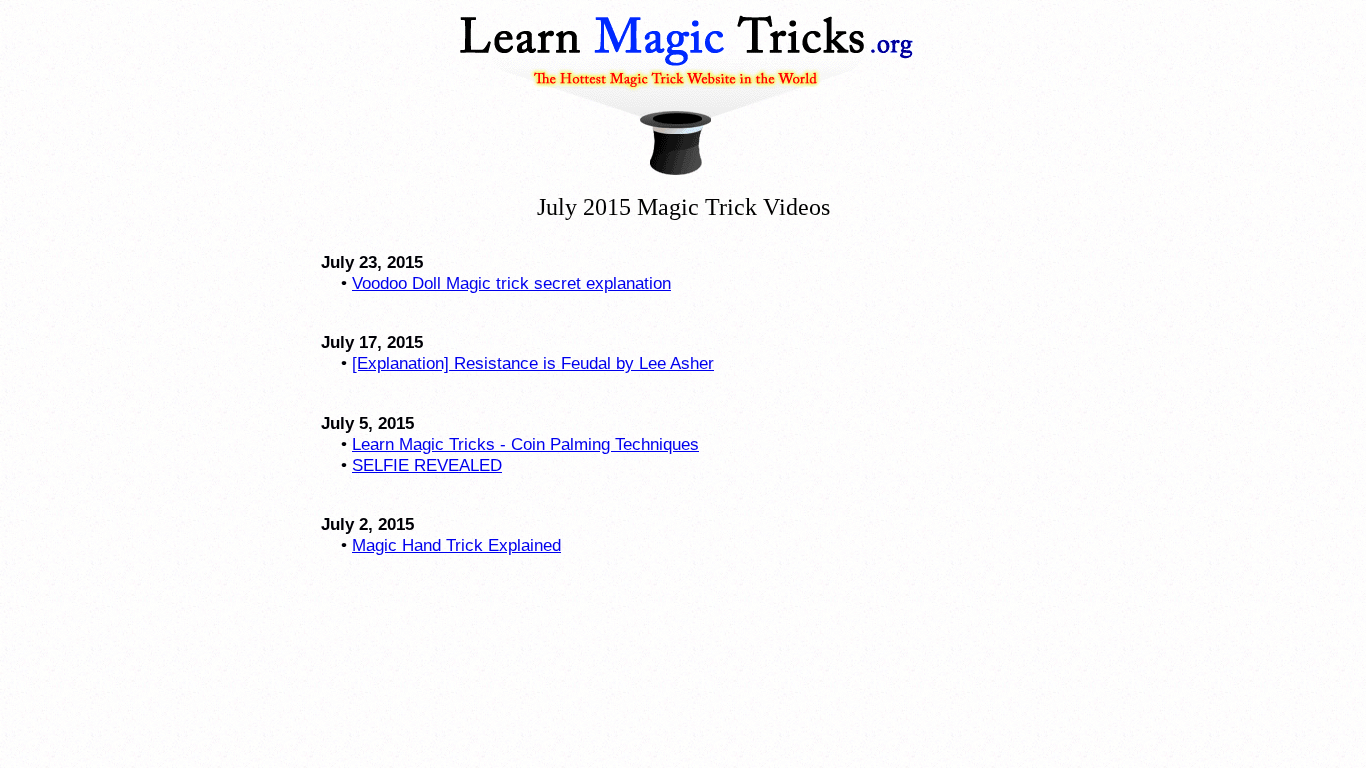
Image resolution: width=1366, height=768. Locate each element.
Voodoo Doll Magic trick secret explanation (511, 283)
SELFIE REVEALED (427, 465)
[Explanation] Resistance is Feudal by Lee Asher (533, 363)
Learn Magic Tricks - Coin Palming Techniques (525, 444)
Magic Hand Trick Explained (456, 545)
